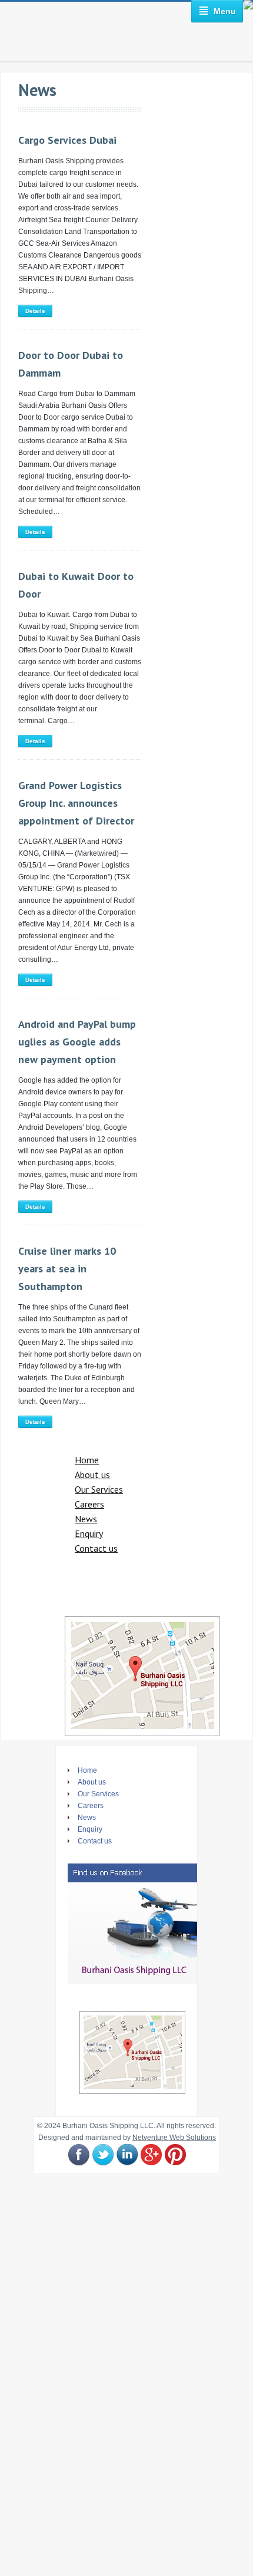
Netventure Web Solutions (174, 2138)
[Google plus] (151, 2155)
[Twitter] (103, 2155)
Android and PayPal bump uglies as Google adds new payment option (77, 1042)
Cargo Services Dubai (67, 140)
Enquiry (89, 1533)
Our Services (99, 1489)
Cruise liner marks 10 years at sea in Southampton (67, 1269)
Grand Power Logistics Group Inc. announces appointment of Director (76, 803)
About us (92, 1475)
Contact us (96, 1548)
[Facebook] (79, 2155)
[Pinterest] (175, 2155)
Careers (89, 1504)
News (86, 1519)
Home (87, 1460)
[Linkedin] (127, 2155)
